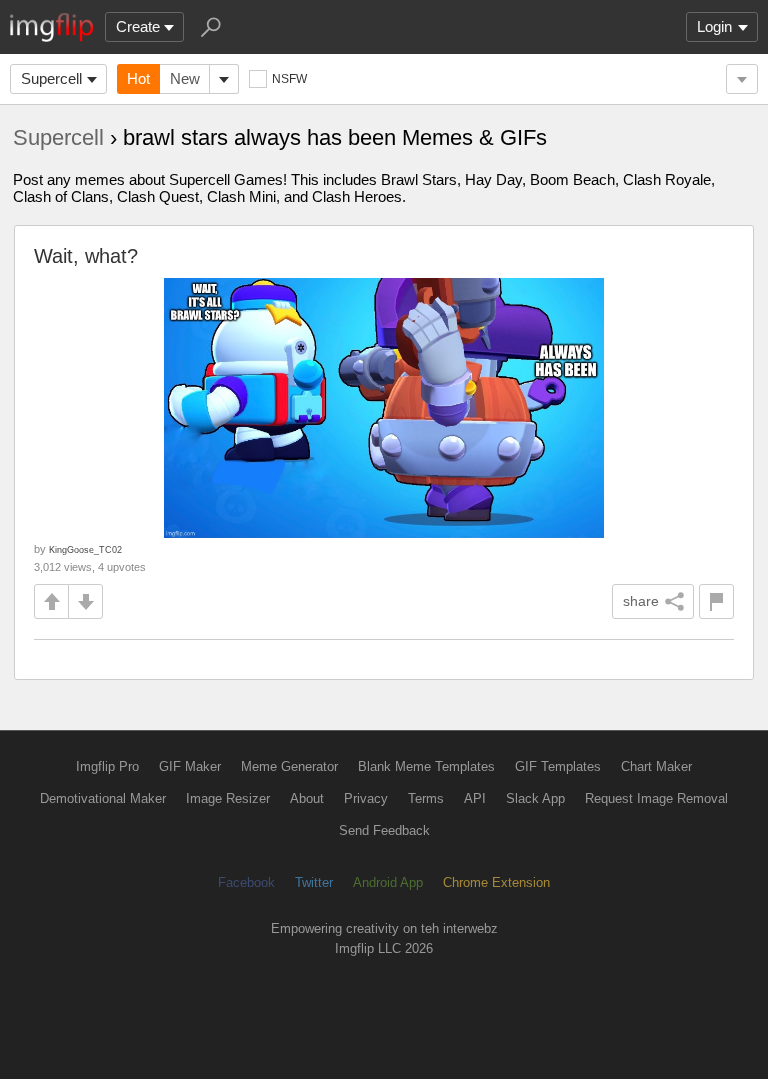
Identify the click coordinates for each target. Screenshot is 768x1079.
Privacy (366, 798)
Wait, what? (86, 256)
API (475, 798)
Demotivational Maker (103, 798)
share (641, 601)
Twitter (314, 882)
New (185, 78)
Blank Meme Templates (426, 766)
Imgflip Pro (107, 766)
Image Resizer (228, 798)
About (307, 798)
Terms (426, 798)
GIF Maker (190, 766)
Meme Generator (289, 766)
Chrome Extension (496, 882)
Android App (388, 882)
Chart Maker (656, 766)
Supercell (51, 78)
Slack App (535, 798)
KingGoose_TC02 (85, 549)
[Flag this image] (716, 601)
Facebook (246, 882)
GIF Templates (558, 766)
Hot (138, 78)
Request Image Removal (656, 798)
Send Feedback (384, 830)
